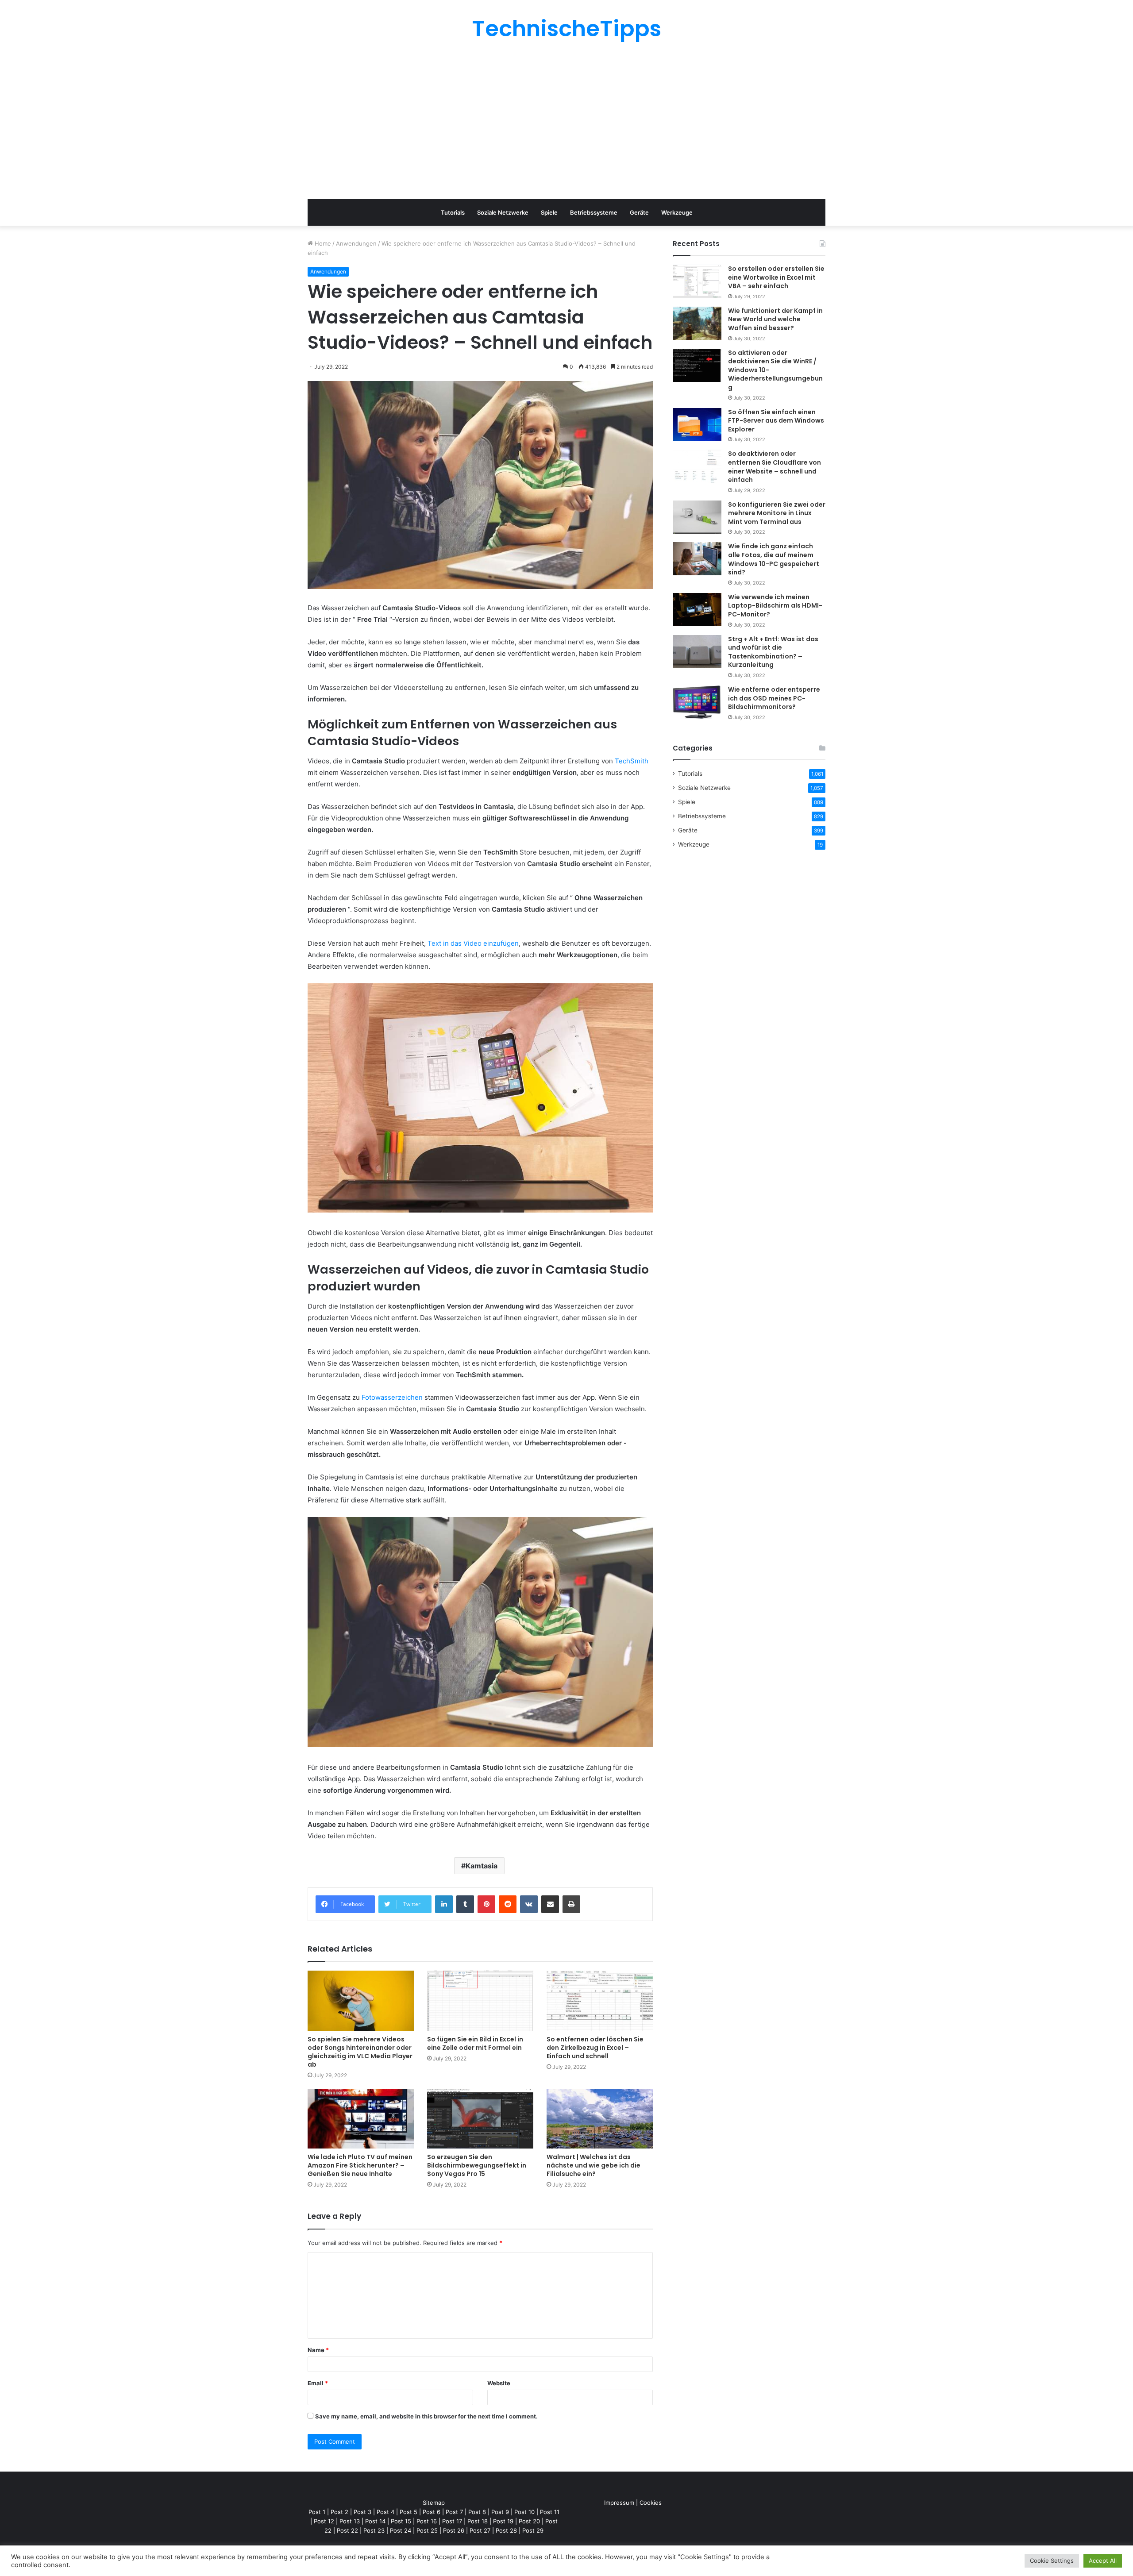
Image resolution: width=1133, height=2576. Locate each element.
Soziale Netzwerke (503, 212)
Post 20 (529, 2521)
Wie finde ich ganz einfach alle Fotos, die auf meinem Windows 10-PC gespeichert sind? (774, 559)
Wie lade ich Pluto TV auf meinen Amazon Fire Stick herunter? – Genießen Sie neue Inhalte (360, 2165)
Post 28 (506, 2530)
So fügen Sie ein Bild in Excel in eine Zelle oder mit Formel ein (475, 2043)
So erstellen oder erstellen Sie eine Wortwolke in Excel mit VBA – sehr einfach (776, 277)
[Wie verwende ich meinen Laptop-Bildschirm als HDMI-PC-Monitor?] (697, 610)
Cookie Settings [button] (1052, 2561)
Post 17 (452, 2521)
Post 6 (432, 2512)
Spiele (549, 212)
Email (318, 2383)
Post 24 (401, 2530)
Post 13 (350, 2521)
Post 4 (385, 2512)
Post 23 (374, 2530)
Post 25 (427, 2530)
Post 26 (454, 2530)
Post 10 (524, 2512)
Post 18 (478, 2521)
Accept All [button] (1103, 2561)
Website (499, 2383)
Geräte (639, 212)
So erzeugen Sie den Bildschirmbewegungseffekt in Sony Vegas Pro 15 (477, 2165)
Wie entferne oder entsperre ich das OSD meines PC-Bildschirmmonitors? (774, 698)
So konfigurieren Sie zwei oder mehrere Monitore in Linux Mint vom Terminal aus (777, 513)
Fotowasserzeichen (392, 1397)
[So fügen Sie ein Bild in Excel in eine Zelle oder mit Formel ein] (480, 2000)
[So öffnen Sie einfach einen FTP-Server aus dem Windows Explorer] (697, 425)
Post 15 (401, 2521)
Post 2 (339, 2512)
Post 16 (427, 2521)
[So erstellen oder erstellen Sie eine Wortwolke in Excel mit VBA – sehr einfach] (697, 281)
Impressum (619, 2503)
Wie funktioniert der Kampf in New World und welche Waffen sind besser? (775, 319)
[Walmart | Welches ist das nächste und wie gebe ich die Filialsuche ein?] (600, 2119)
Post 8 (477, 2512)
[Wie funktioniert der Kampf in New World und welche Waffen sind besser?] (697, 323)
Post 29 (533, 2530)
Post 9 (500, 2512)
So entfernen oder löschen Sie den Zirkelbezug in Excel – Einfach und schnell (595, 2048)
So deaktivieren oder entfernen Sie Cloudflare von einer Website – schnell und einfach (775, 467)
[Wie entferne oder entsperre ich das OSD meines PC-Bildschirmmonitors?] (697, 702)
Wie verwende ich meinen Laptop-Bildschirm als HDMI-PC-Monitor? (775, 606)
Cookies (651, 2503)
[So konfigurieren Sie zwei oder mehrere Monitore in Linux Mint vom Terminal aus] (697, 517)
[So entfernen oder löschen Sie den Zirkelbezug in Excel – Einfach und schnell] (600, 2000)
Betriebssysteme (594, 212)
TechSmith (632, 761)
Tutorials (453, 212)
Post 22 (347, 2530)
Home (322, 243)
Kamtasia (482, 1866)
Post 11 (550, 2512)
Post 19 (503, 2521)
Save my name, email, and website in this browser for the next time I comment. (426, 2416)
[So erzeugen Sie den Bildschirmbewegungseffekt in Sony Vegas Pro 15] (480, 2119)
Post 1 (317, 2512)
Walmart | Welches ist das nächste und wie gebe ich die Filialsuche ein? (593, 2165)
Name (318, 2350)
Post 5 (408, 2512)
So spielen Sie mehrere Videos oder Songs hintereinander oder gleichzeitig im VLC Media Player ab (360, 2052)
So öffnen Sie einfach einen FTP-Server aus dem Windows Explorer (776, 421)
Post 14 (375, 2521)
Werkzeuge (677, 212)
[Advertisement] (566, 119)
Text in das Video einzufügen (473, 943)
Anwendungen (356, 243)
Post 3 (362, 2512)
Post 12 (324, 2521)
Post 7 (454, 2512)
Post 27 (480, 2530)
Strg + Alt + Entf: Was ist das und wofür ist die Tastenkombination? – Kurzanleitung (773, 652)
